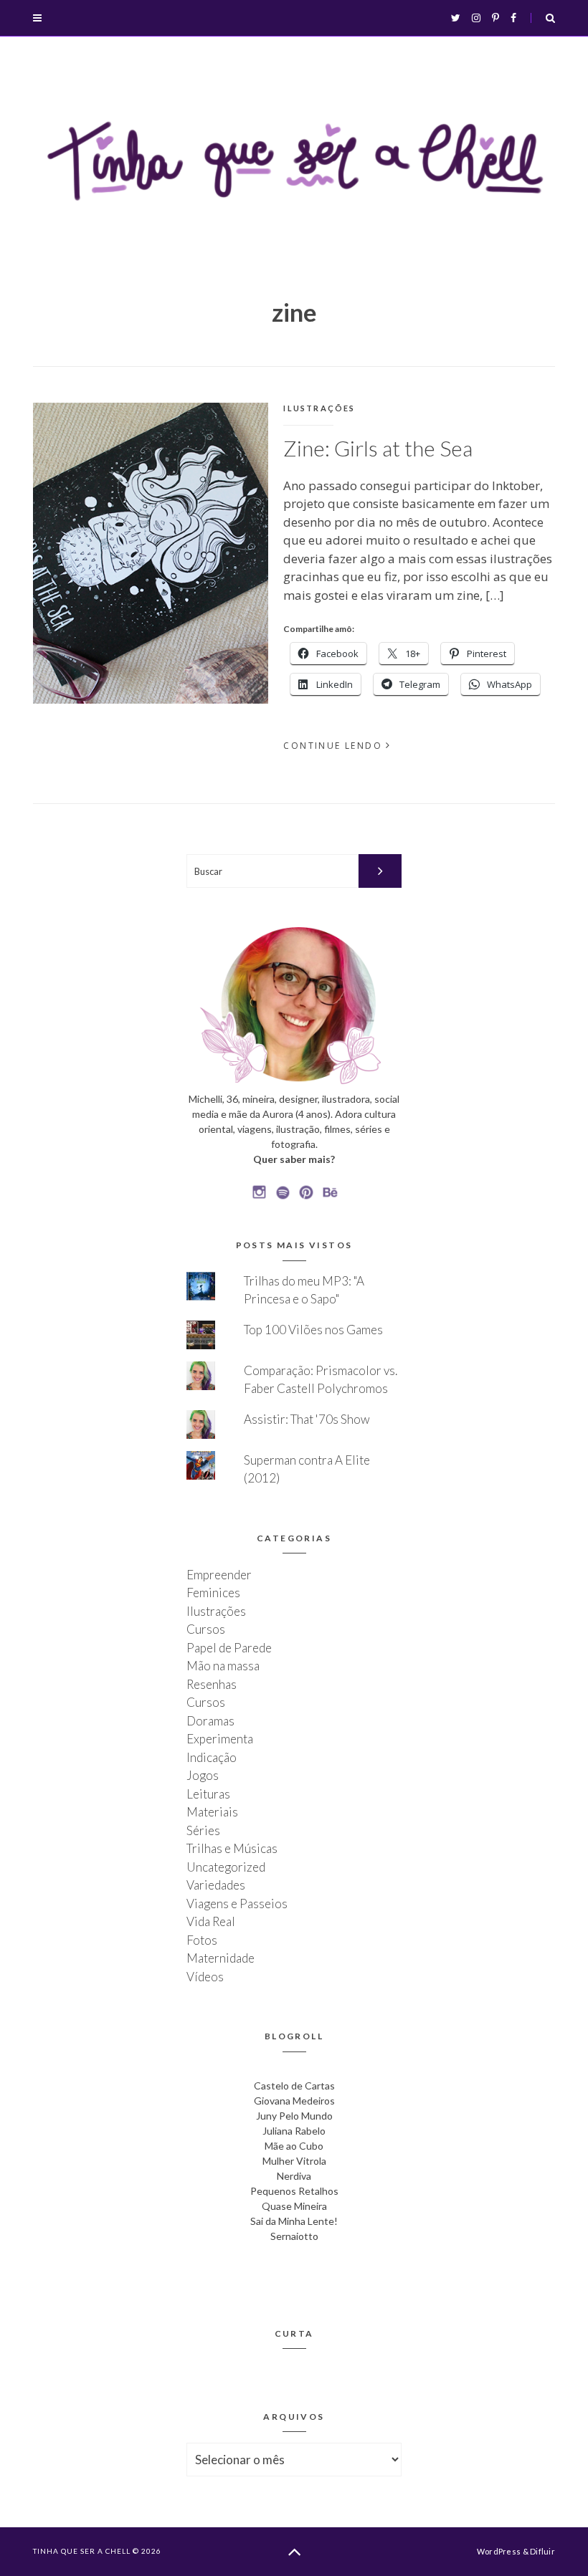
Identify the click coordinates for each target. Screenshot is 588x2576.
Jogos (203, 1775)
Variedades (216, 1885)
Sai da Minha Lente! (294, 2221)
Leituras (208, 1794)
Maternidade (220, 1958)
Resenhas (212, 1684)
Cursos (206, 1629)
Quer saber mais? (294, 1159)
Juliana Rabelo (294, 2131)
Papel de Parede (229, 1648)
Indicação (212, 1757)
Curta (294, 2333)
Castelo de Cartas (294, 2086)
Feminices (213, 1593)
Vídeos (205, 1977)
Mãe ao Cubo (294, 2146)
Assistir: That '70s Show (307, 1419)
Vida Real (211, 1921)
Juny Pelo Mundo (294, 2116)
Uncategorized (226, 1867)
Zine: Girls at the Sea (378, 448)
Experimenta (220, 1739)
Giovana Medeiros (294, 2101)
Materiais (212, 1812)
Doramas (210, 1721)
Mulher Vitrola (294, 2161)
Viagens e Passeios (237, 1904)
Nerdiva (294, 2176)
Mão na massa (223, 1666)
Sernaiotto (294, 2236)
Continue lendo (333, 746)
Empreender (219, 1575)
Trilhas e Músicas (232, 1848)
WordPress (499, 2551)
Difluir (542, 2551)
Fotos (202, 1940)
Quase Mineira (294, 2206)
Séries (203, 1830)
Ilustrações (319, 408)
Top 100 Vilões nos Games (313, 1330)
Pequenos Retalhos (294, 2191)
